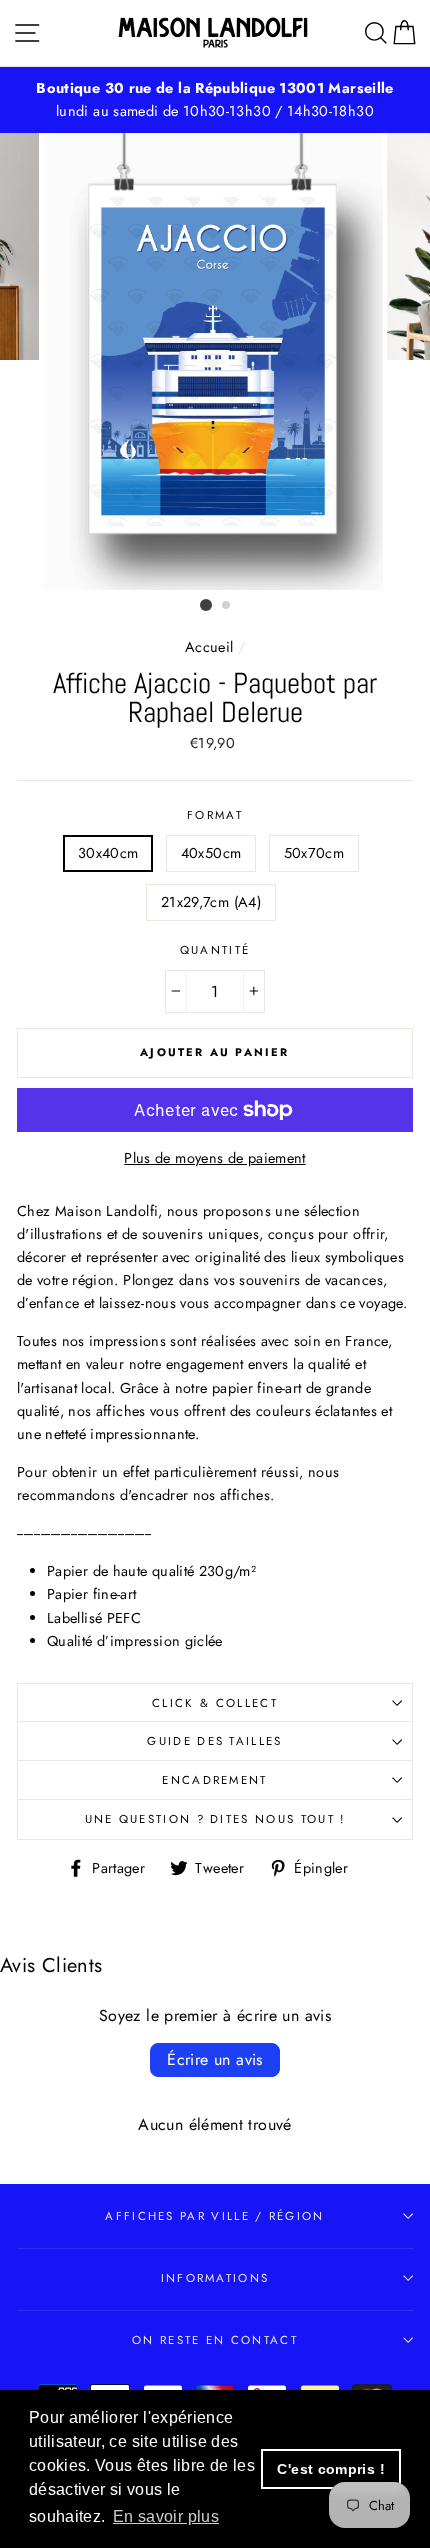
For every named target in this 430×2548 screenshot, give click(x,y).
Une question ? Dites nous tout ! (215, 1819)
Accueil (209, 647)
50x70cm (314, 853)
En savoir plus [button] (166, 2516)
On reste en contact (215, 2340)
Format (215, 815)
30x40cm (108, 853)
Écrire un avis (215, 2059)
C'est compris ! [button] (330, 2469)
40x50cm (211, 853)
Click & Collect (215, 1703)
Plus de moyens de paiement (214, 1158)
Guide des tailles (214, 1741)
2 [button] (227, 606)
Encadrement (214, 1780)
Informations (215, 2278)
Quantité (215, 950)
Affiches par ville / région (214, 2216)
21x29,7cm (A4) (211, 902)
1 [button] (206, 605)
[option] (215, 362)
